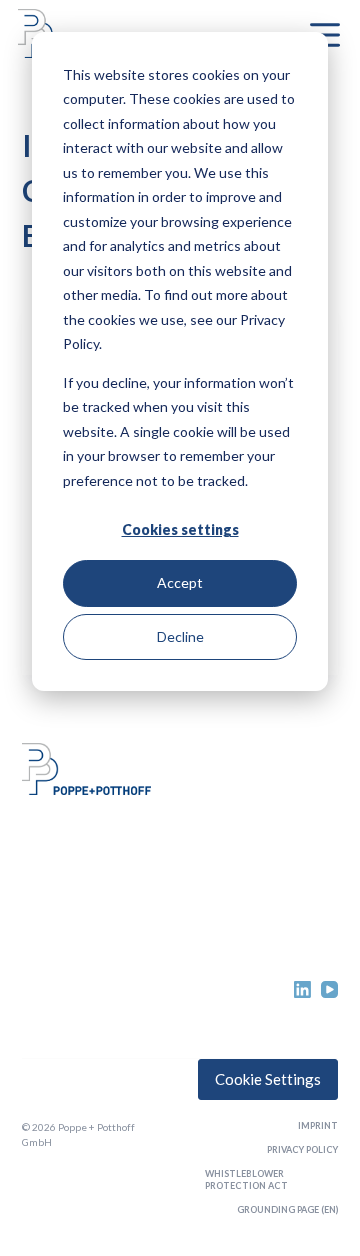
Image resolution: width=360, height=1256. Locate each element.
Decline (180, 636)
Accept (180, 582)
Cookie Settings (268, 1079)
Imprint (318, 1125)
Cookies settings (180, 529)
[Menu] (325, 35)
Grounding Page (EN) (287, 1209)
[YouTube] (329, 989)
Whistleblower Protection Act (246, 1179)
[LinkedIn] (302, 989)
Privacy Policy (302, 1149)
